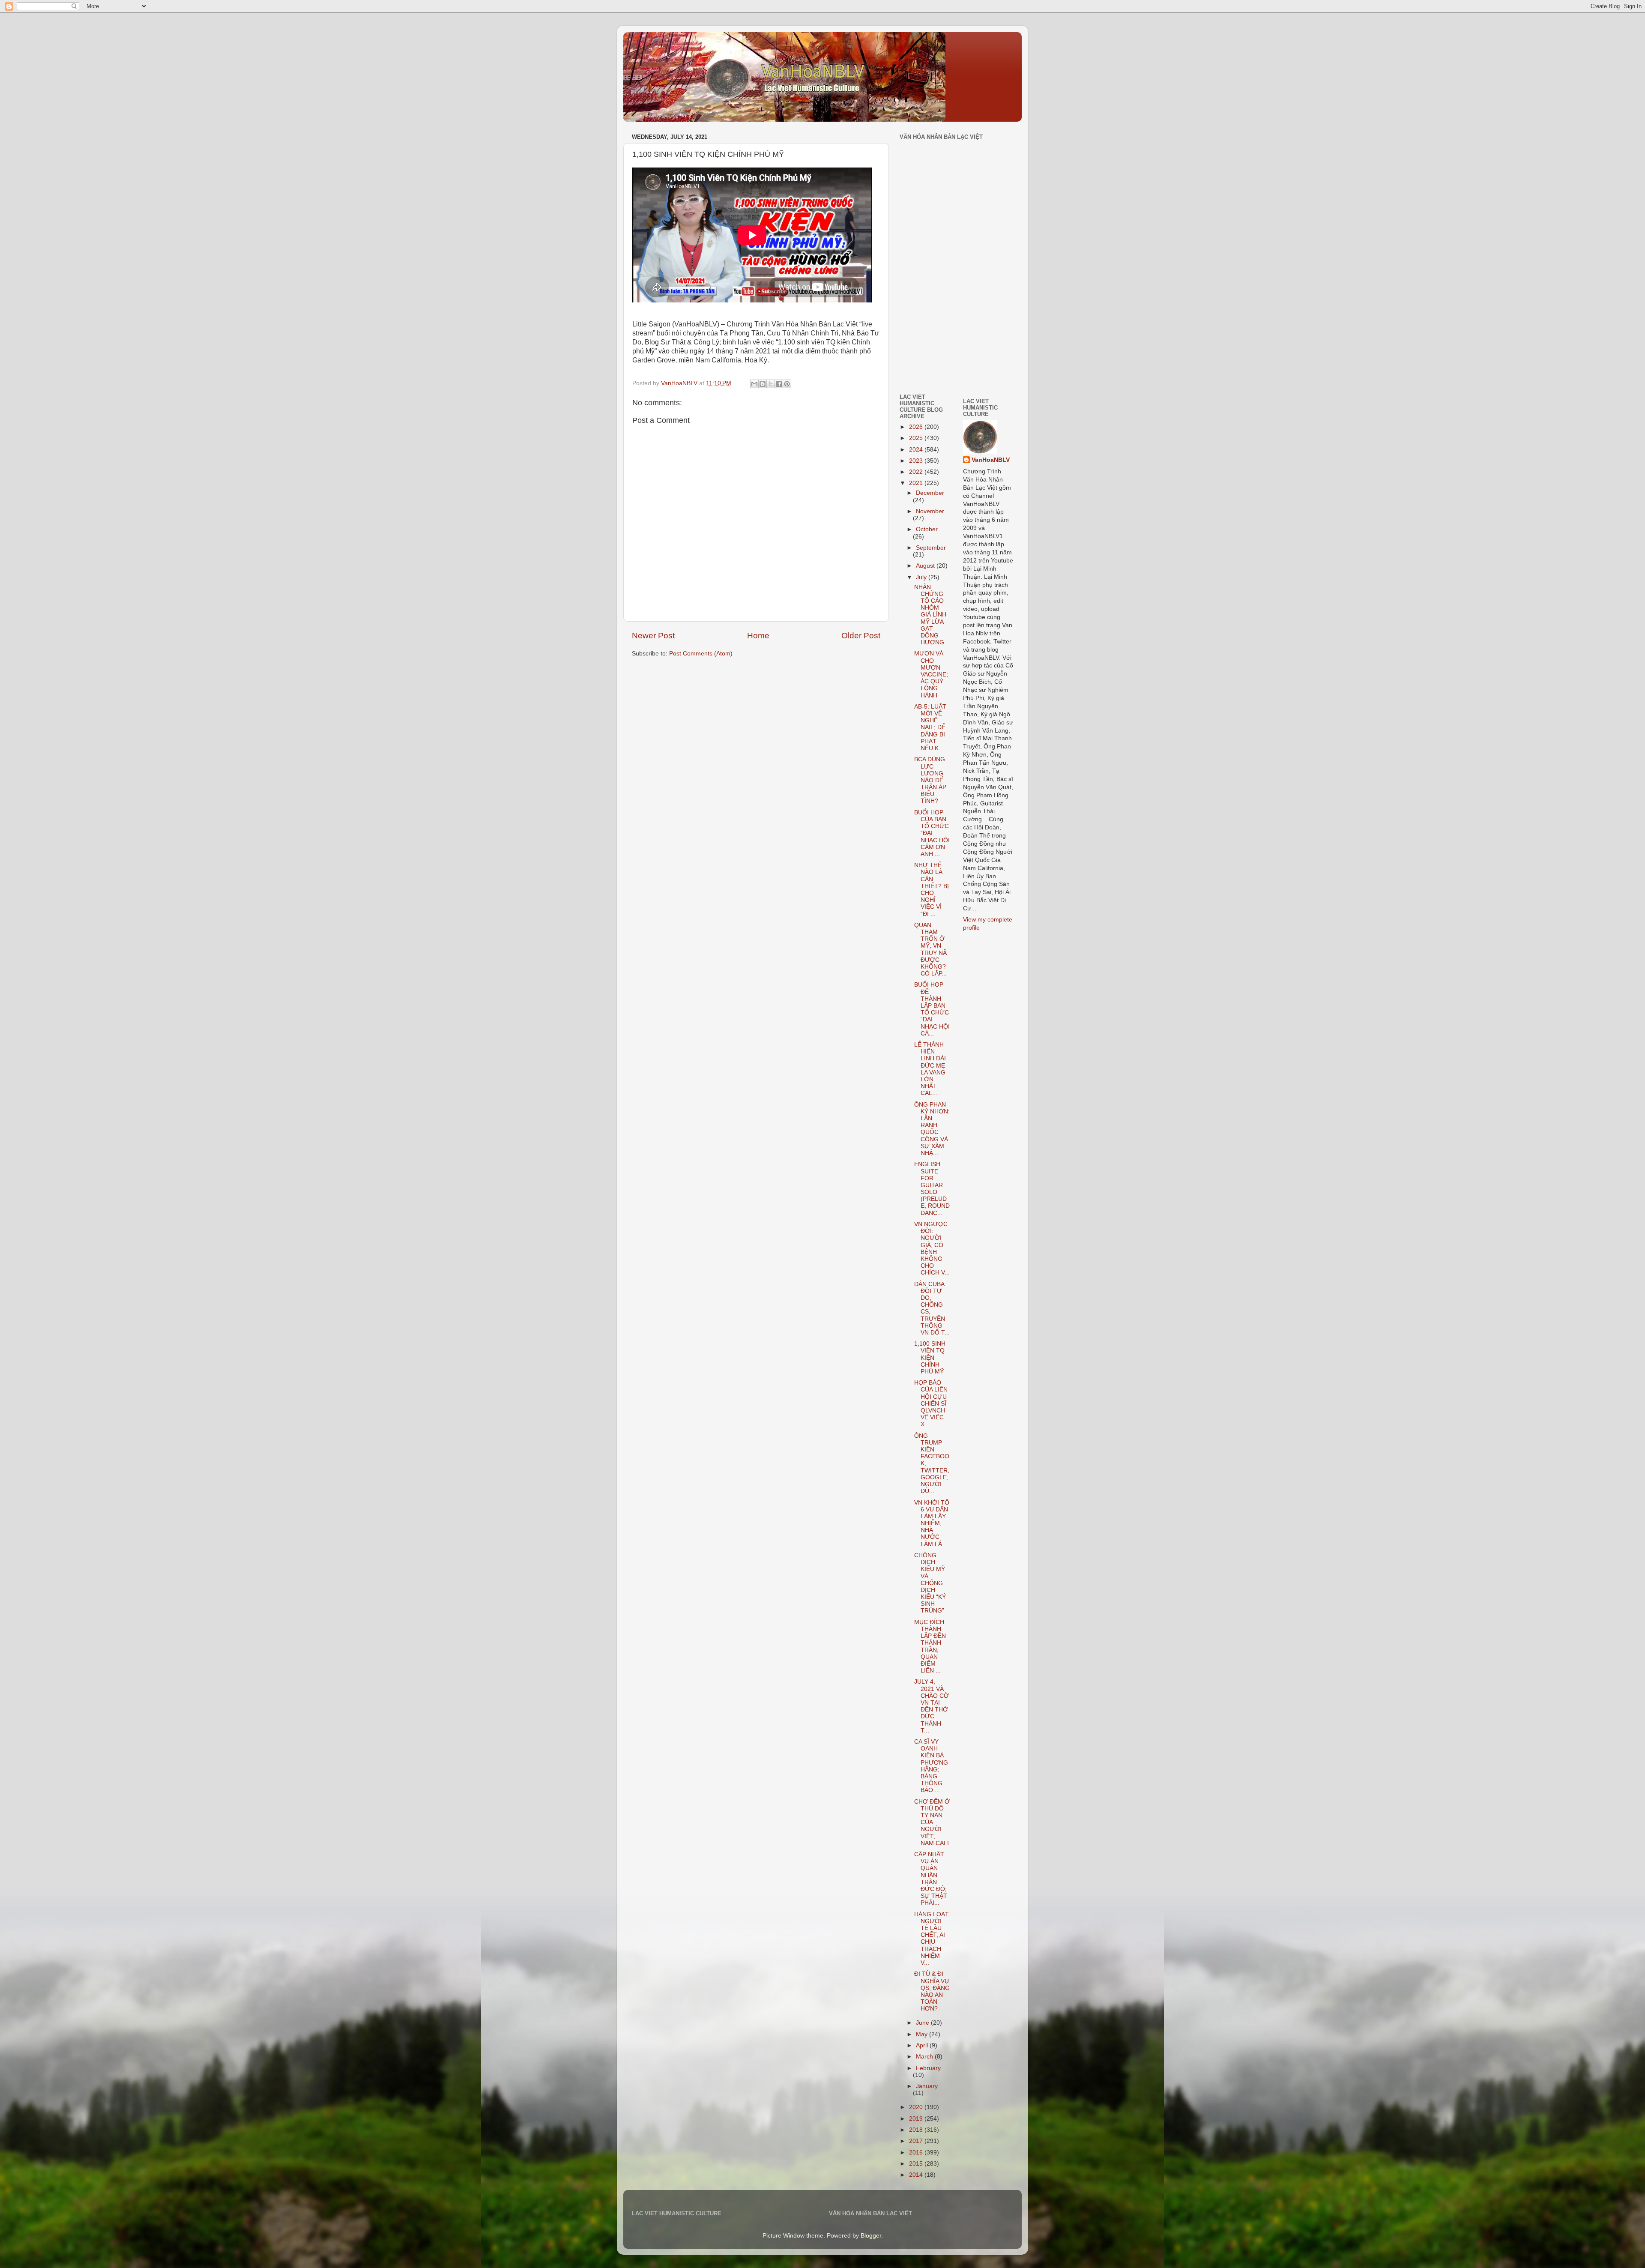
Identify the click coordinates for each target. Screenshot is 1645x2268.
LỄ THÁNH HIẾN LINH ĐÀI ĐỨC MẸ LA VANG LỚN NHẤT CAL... (930, 1069)
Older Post (861, 636)
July (922, 577)
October (927, 529)
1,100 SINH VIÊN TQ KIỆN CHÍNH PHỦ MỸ (930, 1358)
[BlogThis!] (763, 384)
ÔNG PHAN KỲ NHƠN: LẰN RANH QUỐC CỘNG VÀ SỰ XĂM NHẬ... (932, 1129)
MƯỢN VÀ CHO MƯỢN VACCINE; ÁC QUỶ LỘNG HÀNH (931, 674)
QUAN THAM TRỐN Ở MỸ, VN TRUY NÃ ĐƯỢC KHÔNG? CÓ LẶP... (930, 949)
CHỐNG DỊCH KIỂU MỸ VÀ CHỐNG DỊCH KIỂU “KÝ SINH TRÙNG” (930, 1583)
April (923, 2045)
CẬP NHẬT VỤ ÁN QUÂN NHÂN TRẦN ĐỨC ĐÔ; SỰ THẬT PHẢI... (931, 1879)
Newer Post (653, 636)
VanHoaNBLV (991, 460)
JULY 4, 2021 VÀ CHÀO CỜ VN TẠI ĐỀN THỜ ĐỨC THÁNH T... (932, 1706)
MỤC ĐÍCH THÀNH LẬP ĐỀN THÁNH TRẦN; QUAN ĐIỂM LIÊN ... (930, 1646)
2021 (917, 483)
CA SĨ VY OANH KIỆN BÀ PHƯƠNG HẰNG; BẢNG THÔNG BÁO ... (931, 1766)
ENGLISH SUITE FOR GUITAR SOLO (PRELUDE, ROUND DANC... (932, 1188)
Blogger (871, 2236)
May (923, 2034)
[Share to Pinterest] (787, 384)
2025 (917, 438)
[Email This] (754, 384)
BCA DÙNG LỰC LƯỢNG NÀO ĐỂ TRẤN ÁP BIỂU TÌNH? (930, 780)
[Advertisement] (925, 327)
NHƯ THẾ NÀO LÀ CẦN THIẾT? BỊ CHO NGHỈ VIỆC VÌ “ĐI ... (932, 889)
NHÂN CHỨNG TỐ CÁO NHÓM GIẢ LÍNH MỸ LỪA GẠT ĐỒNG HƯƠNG (930, 615)
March (925, 2057)
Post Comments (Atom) (701, 654)
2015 (917, 2164)
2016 (917, 2153)
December (930, 493)
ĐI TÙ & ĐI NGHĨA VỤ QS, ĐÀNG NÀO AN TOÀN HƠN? (932, 1991)
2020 (917, 2107)
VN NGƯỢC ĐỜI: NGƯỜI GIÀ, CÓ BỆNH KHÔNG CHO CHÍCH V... (932, 1248)
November (930, 511)
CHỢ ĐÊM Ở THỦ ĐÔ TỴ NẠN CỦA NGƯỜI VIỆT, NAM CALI (932, 1822)
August (926, 566)
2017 (917, 2141)
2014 (917, 2175)
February (928, 2068)
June (923, 2023)
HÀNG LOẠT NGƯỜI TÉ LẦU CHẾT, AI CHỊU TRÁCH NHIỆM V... (932, 1939)
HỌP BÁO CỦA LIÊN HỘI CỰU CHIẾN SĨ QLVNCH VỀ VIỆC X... (931, 1403)
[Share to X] (771, 384)
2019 (917, 2119)
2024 (917, 450)
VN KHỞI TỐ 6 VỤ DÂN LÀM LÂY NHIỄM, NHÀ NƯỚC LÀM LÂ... (932, 1523)
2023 (917, 461)
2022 (917, 472)
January (927, 2086)
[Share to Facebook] (779, 384)
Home (758, 636)
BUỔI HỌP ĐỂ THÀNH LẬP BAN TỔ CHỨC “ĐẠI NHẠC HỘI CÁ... (932, 1009)
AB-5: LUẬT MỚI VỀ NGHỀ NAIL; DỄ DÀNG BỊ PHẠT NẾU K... (930, 727)
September (931, 548)
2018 (917, 2130)
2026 (917, 427)
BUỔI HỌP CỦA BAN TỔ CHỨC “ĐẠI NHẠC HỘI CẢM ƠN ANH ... (932, 833)
